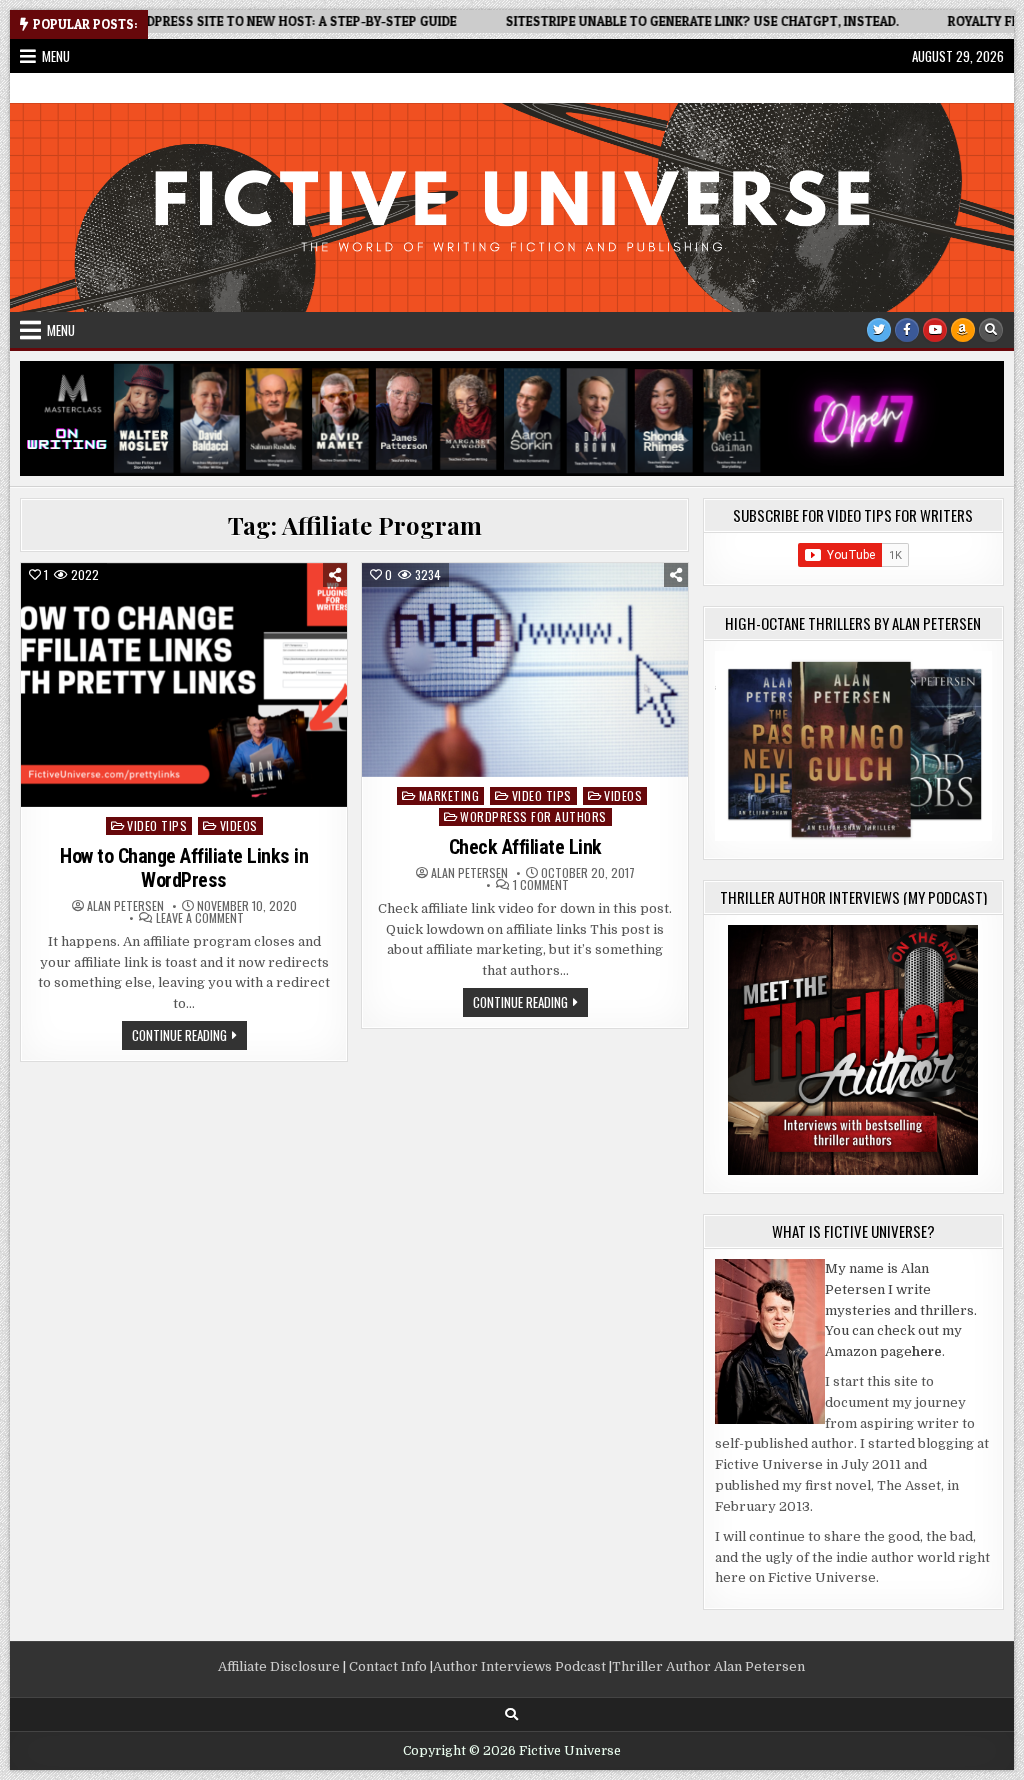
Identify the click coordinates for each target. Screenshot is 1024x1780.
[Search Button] (991, 330)
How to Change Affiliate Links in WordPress (184, 868)
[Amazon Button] (963, 330)
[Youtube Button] (935, 330)
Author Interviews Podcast (519, 1666)
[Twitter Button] (879, 330)
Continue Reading (189, 1037)
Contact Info (388, 1666)
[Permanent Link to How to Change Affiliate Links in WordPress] (184, 685)
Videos (239, 825)
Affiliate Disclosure (279, 1666)
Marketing (449, 795)
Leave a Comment (200, 918)
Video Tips (157, 825)
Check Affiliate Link (525, 847)
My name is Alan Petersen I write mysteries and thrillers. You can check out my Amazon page (901, 1310)
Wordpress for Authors (533, 816)
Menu (56, 56)
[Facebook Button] (907, 330)
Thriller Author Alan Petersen (708, 1666)
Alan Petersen (125, 906)
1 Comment (541, 885)
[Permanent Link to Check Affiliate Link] (525, 670)
